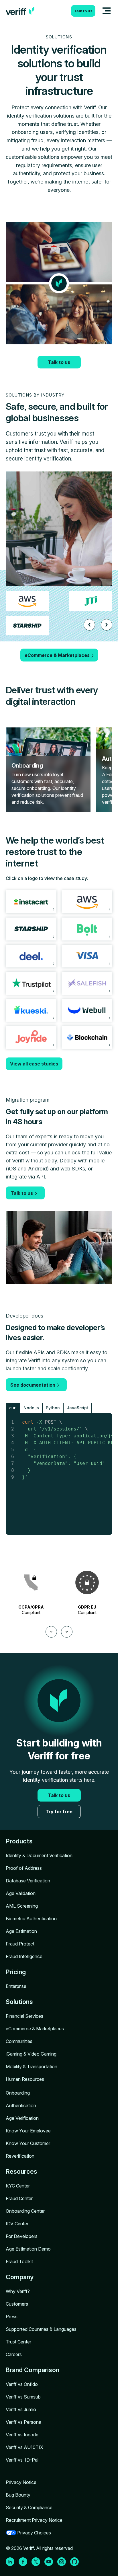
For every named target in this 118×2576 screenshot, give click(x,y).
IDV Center (17, 2224)
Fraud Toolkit (19, 2261)
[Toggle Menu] (107, 11)
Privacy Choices (34, 2533)
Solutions (19, 2002)
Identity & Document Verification (39, 1855)
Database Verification (28, 1881)
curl (13, 1408)
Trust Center (18, 2342)
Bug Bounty (18, 2495)
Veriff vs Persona (23, 2422)
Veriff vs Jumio (21, 2409)
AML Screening (22, 1906)
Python (53, 1408)
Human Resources (25, 2079)
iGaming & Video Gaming (31, 2054)
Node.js (31, 1408)
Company (20, 2277)
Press (12, 2317)
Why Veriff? (18, 2291)
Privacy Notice (21, 2482)
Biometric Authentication (31, 1919)
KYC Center (18, 2186)
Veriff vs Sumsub (23, 2397)
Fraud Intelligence (24, 1956)
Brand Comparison (33, 2370)
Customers (17, 2304)
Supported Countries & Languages (41, 2329)
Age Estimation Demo (28, 2249)
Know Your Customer (28, 2143)
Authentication (21, 2105)
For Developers (22, 2236)
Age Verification (22, 2118)
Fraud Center (19, 2198)
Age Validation (21, 1893)
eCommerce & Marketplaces (35, 2029)
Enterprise (16, 1986)
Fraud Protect (20, 1944)
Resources (21, 2171)
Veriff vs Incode (22, 2435)
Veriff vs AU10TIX (24, 2447)
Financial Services (24, 2016)
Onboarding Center (25, 2211)
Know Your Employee (28, 2131)
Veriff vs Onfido (22, 2384)
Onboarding (18, 2093)
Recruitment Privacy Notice (34, 2520)
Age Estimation (21, 1931)
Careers (14, 2354)
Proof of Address (24, 1868)
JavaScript (77, 1408)
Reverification (20, 2156)
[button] (89, 625)
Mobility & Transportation (32, 2066)
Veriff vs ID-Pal (22, 2460)
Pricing (16, 1972)
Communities (19, 2041)
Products (19, 1841)
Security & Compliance (29, 2507)
